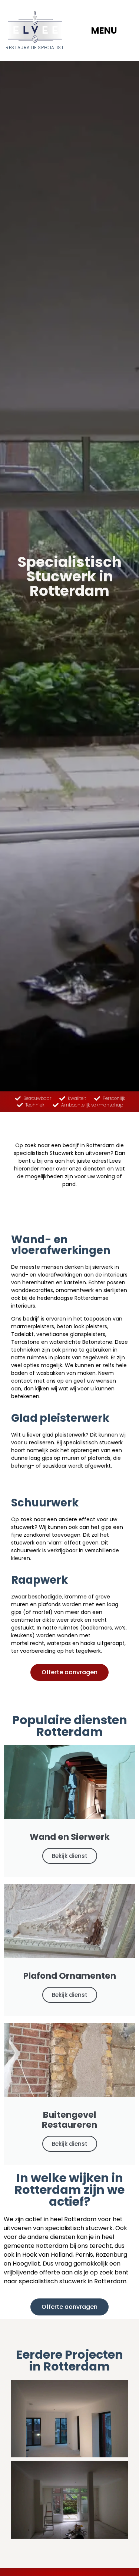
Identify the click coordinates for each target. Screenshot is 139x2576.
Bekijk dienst (70, 1856)
